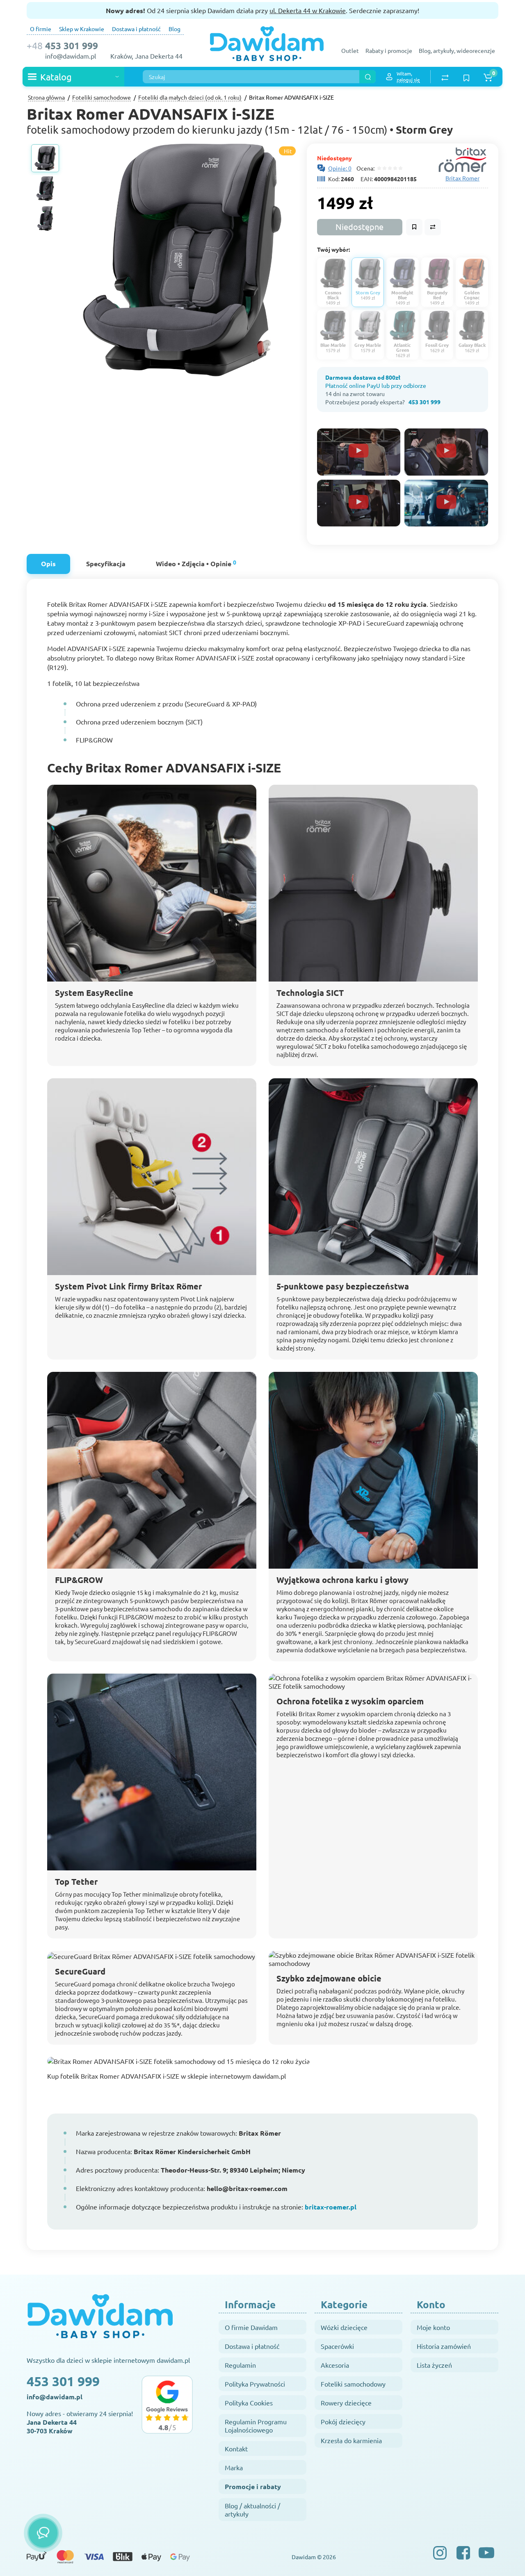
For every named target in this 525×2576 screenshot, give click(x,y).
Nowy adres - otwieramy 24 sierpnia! (80, 2422)
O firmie (41, 29)
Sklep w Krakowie (82, 29)
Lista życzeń (434, 2365)
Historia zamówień (444, 2346)
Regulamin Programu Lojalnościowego (256, 2426)
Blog (175, 29)
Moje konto (433, 2327)
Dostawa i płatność (136, 29)
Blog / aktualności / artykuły (252, 2510)
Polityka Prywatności (255, 2384)
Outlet (350, 50)
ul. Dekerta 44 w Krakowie (308, 10)
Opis (48, 564)
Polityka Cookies (249, 2403)
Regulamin (240, 2365)
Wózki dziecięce (344, 2327)
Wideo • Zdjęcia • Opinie (196, 563)
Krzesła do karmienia (351, 2440)
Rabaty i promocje (389, 50)
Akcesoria (335, 2365)
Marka (234, 2467)
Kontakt (236, 2448)
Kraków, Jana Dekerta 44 (146, 56)
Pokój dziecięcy (343, 2421)
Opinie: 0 (340, 168)
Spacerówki (337, 2346)
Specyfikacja (106, 564)
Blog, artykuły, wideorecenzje (457, 50)
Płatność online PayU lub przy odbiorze (376, 385)
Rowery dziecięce (346, 2403)
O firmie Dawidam (251, 2327)
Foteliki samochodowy (353, 2384)
